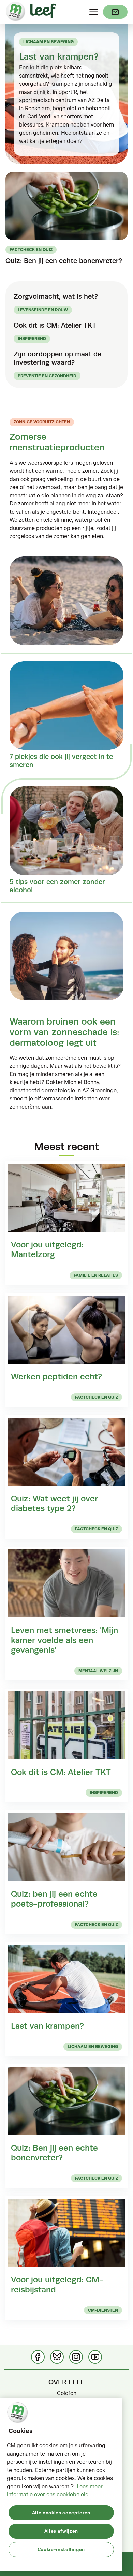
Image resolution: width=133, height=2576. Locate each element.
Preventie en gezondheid (47, 376)
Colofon (67, 2393)
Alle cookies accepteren (61, 2513)
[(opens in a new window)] (115, 12)
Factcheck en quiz (31, 250)
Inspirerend (32, 339)
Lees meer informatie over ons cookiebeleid (55, 2490)
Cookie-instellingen (61, 2549)
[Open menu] (94, 12)
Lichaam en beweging (48, 42)
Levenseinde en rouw (43, 310)
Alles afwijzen (61, 2531)
